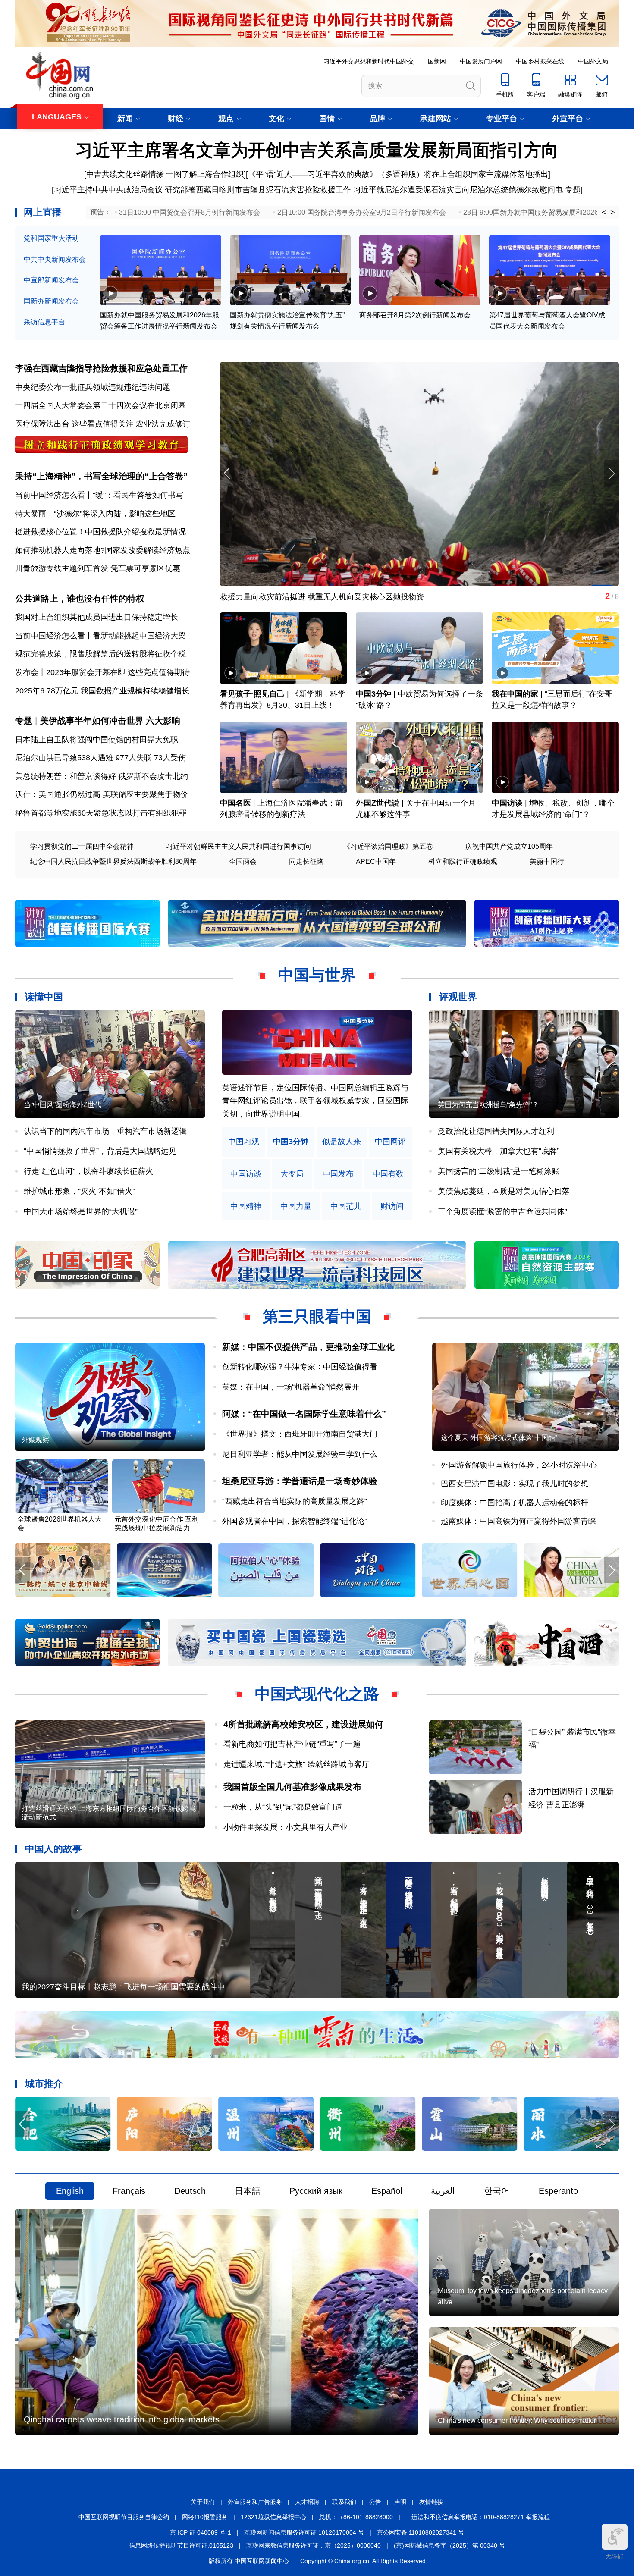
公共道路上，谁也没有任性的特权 (80, 599)
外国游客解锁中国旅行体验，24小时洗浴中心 (519, 1465)
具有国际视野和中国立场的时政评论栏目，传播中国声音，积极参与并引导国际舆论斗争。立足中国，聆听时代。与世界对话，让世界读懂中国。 (315, 1101)
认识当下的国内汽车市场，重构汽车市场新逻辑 (105, 1131)
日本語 (248, 2191)
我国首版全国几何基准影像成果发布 (292, 1787)
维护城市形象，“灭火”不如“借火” (79, 1191)
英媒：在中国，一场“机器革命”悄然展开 (291, 1387)
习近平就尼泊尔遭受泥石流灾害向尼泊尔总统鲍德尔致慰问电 (458, 190)
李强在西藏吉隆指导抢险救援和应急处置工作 (101, 368)
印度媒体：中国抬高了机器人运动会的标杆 (515, 1503)
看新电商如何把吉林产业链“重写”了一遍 (292, 1744)
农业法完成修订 (163, 424)
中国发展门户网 (481, 61)
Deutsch (190, 2191)
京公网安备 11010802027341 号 (421, 2532)
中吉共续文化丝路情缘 (125, 174)
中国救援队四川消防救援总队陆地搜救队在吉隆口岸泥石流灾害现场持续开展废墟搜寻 (367, 597)
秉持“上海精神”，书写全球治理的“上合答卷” (101, 476)
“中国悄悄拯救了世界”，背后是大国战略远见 (100, 1151)
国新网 (437, 61)
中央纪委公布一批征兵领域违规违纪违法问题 (93, 387)
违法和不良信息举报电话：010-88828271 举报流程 (481, 2517)
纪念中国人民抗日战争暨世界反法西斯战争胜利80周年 (113, 861)
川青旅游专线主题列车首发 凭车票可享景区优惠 (98, 568)
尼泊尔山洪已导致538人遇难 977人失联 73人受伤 (100, 758)
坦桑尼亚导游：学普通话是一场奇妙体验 (300, 1481)
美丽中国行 (547, 861)
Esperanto (558, 2191)
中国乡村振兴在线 (540, 61)
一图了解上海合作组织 (205, 174)
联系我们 (344, 2502)
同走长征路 (306, 861)
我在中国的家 (515, 694)
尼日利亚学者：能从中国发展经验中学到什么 (300, 1454)
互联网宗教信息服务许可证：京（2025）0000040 (314, 2545)
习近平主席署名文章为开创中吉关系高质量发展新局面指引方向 (317, 150)
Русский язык (316, 2191)
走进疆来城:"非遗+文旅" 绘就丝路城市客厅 (297, 1764)
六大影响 (163, 721)
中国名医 (235, 803)
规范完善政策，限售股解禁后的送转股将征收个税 (100, 654)
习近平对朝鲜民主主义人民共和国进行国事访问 (239, 846)
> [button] (613, 213)
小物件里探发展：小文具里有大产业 (286, 1827)
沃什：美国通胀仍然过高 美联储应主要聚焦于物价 (102, 794)
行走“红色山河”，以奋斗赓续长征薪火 (88, 1171)
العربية (443, 2191)
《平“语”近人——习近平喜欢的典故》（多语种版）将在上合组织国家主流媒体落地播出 (398, 174)
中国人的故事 (53, 1849)
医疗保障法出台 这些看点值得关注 (74, 424)
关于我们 (203, 2502)
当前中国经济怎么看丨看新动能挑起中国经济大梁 (100, 636)
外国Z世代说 (378, 803)
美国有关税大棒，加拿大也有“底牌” (499, 1151)
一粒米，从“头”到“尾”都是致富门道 (283, 1807)
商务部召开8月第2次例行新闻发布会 (415, 315)
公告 (375, 2502)
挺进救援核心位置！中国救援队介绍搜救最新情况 (100, 532)
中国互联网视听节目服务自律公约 (124, 2517)
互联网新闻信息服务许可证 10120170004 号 (304, 2532)
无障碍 (615, 2556)
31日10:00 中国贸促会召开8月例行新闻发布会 (190, 212)
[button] (611, 473)
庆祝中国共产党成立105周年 (509, 846)
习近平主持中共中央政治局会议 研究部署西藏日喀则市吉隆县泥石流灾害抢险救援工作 (202, 190)
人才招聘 (307, 2502)
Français (129, 2191)
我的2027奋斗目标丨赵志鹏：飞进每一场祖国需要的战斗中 (123, 1987)
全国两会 (243, 861)
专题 (573, 190)
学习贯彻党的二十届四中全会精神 (82, 846)
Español (387, 2191)
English (70, 2191)
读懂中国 (44, 997)
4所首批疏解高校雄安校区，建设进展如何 (303, 1724)
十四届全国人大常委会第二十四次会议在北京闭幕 (100, 405)
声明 (400, 2502)
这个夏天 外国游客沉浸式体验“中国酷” (499, 1438)
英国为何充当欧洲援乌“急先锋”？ (488, 1105)
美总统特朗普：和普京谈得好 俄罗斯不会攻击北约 (102, 776)
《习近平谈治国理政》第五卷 (388, 846)
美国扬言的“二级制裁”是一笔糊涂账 (499, 1171)
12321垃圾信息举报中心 (273, 2517)
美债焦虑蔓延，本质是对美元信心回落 (504, 1191)
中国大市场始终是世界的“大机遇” (81, 1211)
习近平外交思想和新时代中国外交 (369, 61)
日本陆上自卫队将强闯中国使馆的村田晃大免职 (97, 740)
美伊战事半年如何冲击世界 (92, 721)
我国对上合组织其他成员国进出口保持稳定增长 (97, 617)
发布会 (27, 672)
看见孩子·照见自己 (252, 694)
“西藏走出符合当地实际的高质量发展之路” (295, 1501)
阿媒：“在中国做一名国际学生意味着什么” (304, 1414)
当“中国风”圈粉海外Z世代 (63, 1105)
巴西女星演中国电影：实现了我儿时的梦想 (515, 1484)
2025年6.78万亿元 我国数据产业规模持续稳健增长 (102, 691)
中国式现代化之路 (317, 1694)
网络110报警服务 (205, 2517)
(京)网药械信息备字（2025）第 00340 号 (449, 2545)
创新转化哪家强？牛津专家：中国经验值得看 (300, 1367)
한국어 (497, 2191)
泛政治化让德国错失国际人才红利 (496, 1131)
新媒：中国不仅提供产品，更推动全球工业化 (308, 1347)
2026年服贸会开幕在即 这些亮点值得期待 (118, 672)
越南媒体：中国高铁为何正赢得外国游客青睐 (518, 1521)
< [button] (604, 213)
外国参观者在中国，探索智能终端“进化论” (295, 1521)
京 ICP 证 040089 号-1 (201, 2532)
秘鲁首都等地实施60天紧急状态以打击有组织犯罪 (101, 813)
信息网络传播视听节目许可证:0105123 (181, 2545)
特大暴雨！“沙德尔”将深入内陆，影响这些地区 (95, 514)
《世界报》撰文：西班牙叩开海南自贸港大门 (300, 1434)
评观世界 (458, 997)
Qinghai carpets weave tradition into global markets (122, 2419)
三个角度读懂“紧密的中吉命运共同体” (502, 1211)
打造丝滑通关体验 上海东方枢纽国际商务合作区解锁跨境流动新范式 (109, 1813)
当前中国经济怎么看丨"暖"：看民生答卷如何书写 (99, 495)
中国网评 (390, 1142)
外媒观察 (35, 1440)
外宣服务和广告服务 (255, 2502)
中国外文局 (593, 61)
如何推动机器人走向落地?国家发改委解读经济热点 (103, 550)
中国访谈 (507, 803)
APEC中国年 (376, 861)
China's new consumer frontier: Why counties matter (517, 2421)
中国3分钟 (373, 694)
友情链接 (431, 2502)
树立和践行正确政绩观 (463, 861)
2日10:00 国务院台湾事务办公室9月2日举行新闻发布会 (362, 212)
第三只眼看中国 (317, 1316)
